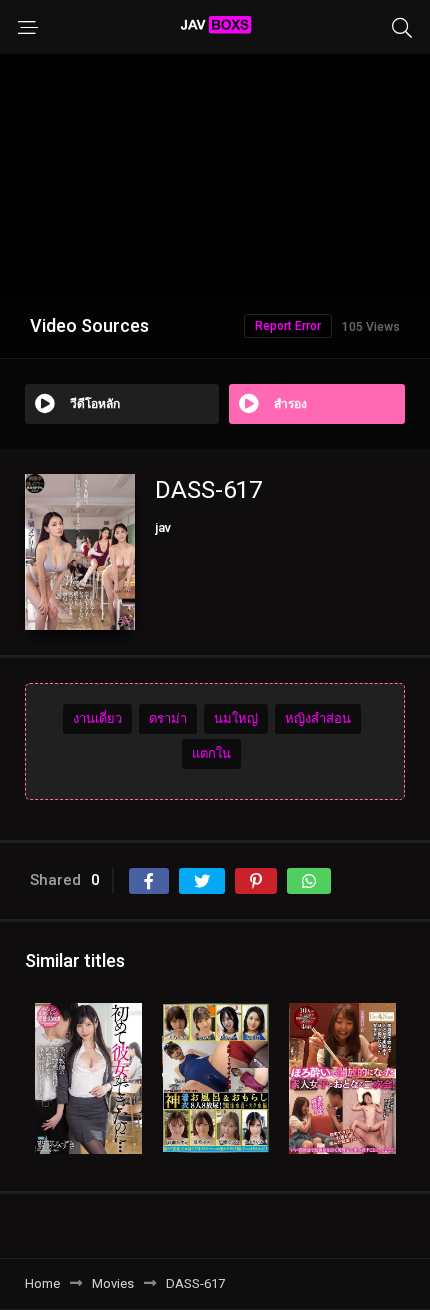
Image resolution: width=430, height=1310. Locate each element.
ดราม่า (168, 718)
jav (163, 527)
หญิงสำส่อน (318, 718)
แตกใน (211, 753)
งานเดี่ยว (97, 718)
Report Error (288, 326)
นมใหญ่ (236, 718)
